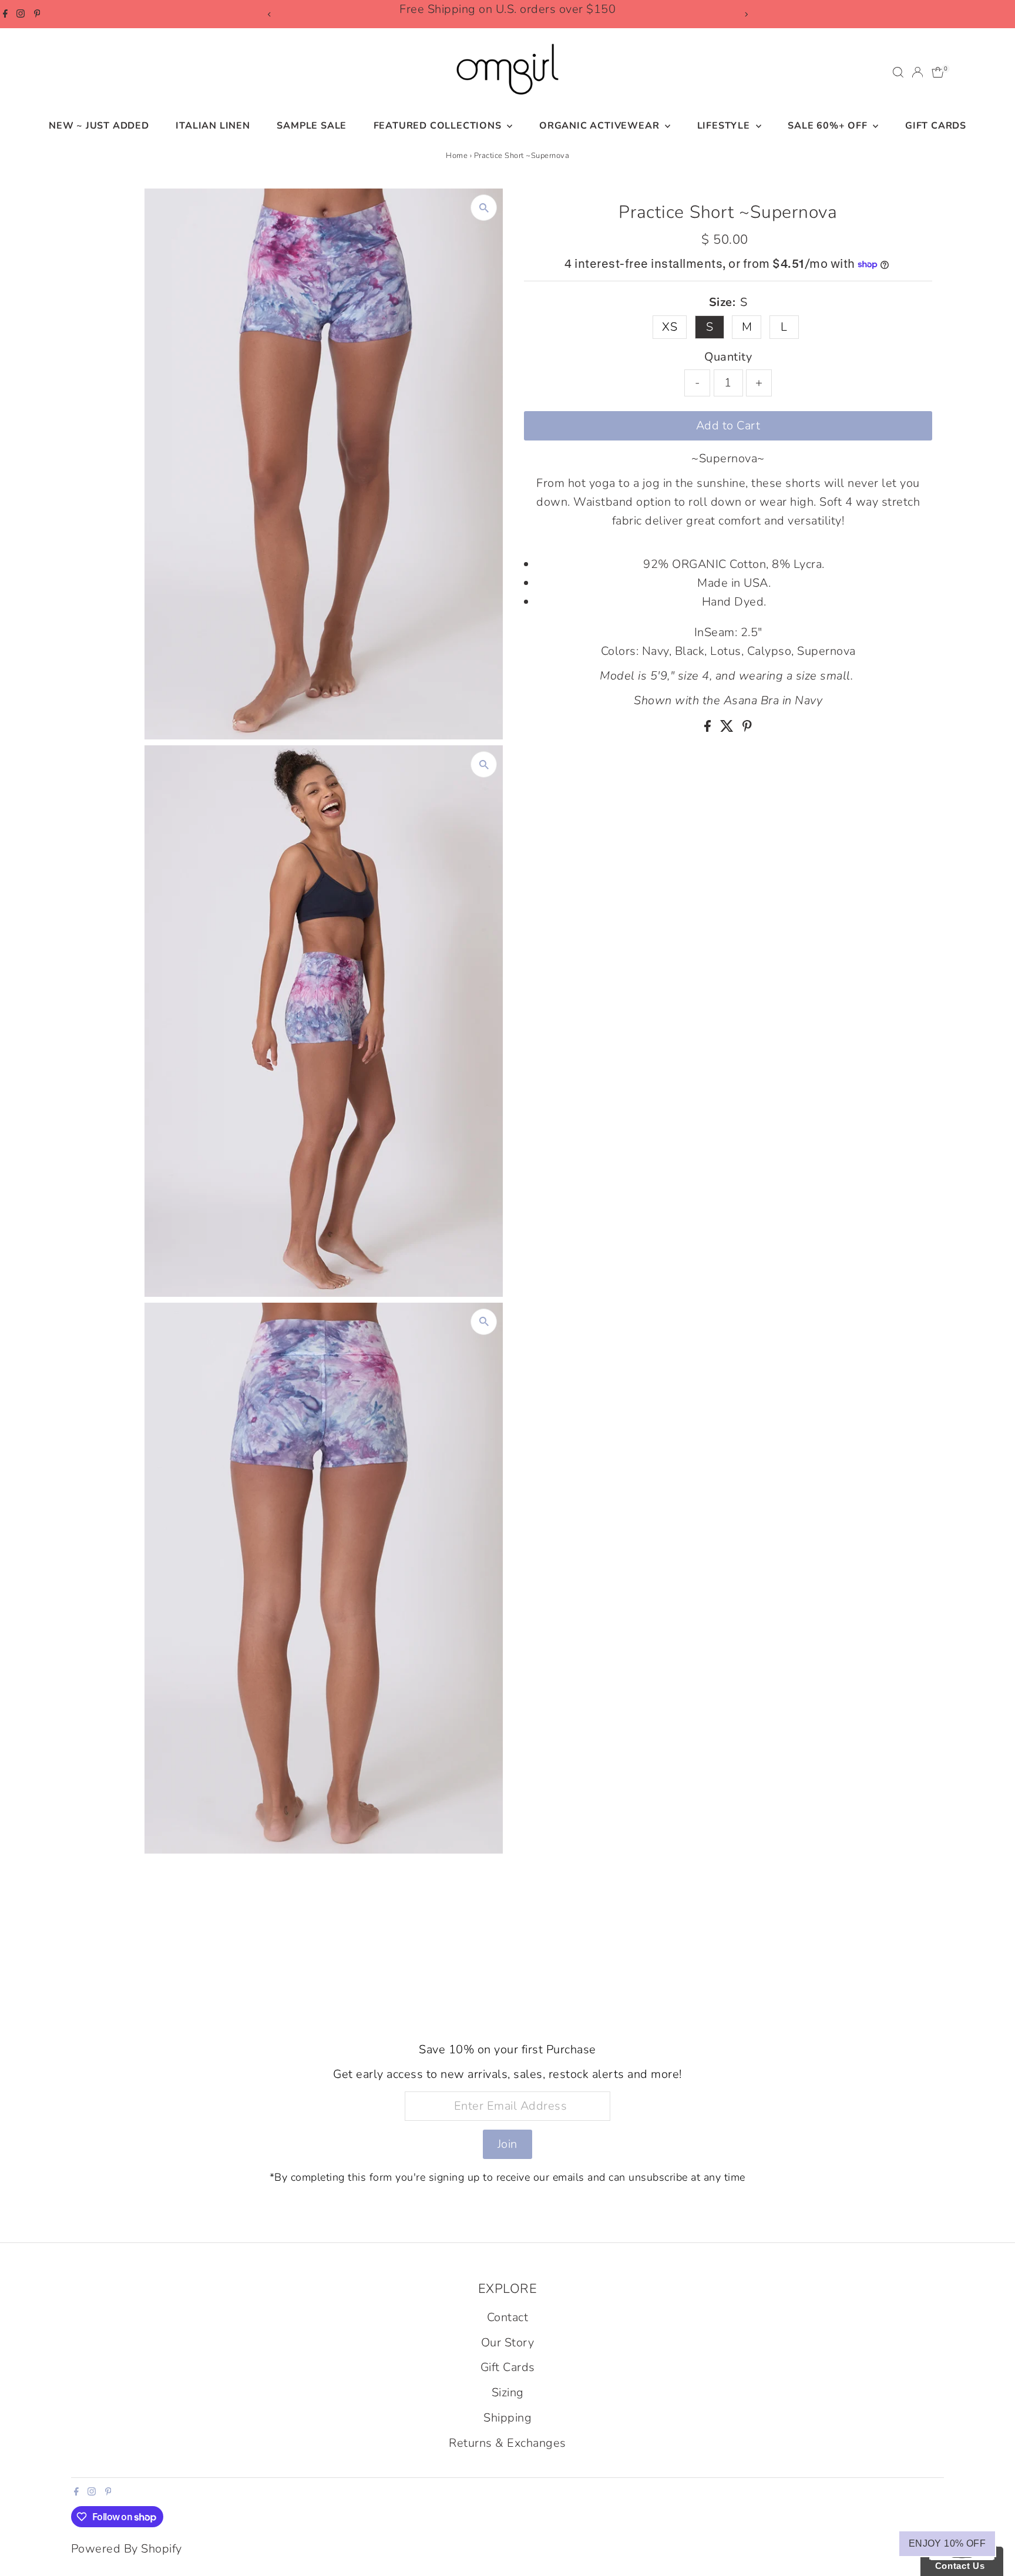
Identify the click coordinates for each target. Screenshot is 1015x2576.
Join (508, 2144)
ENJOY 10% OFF (947, 2543)
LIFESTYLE (725, 126)
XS (670, 327)
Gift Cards (936, 126)
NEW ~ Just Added (99, 126)
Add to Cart (728, 426)
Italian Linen (213, 126)
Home (457, 156)
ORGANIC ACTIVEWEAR (601, 126)
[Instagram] (21, 14)
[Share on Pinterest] (747, 728)
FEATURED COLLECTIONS (439, 126)
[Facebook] (5, 14)
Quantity (728, 357)
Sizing (508, 2392)
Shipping (508, 2418)
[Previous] (269, 14)
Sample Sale (312, 126)
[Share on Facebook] (709, 728)
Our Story (508, 2343)
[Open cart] (938, 72)
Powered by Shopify (127, 2549)
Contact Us (957, 2566)
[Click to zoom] (484, 208)
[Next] (746, 14)
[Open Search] (898, 72)
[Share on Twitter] (729, 728)
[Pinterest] (37, 14)
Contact (508, 2317)
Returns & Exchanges (508, 2443)
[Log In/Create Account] (917, 72)
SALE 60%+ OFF (829, 126)
